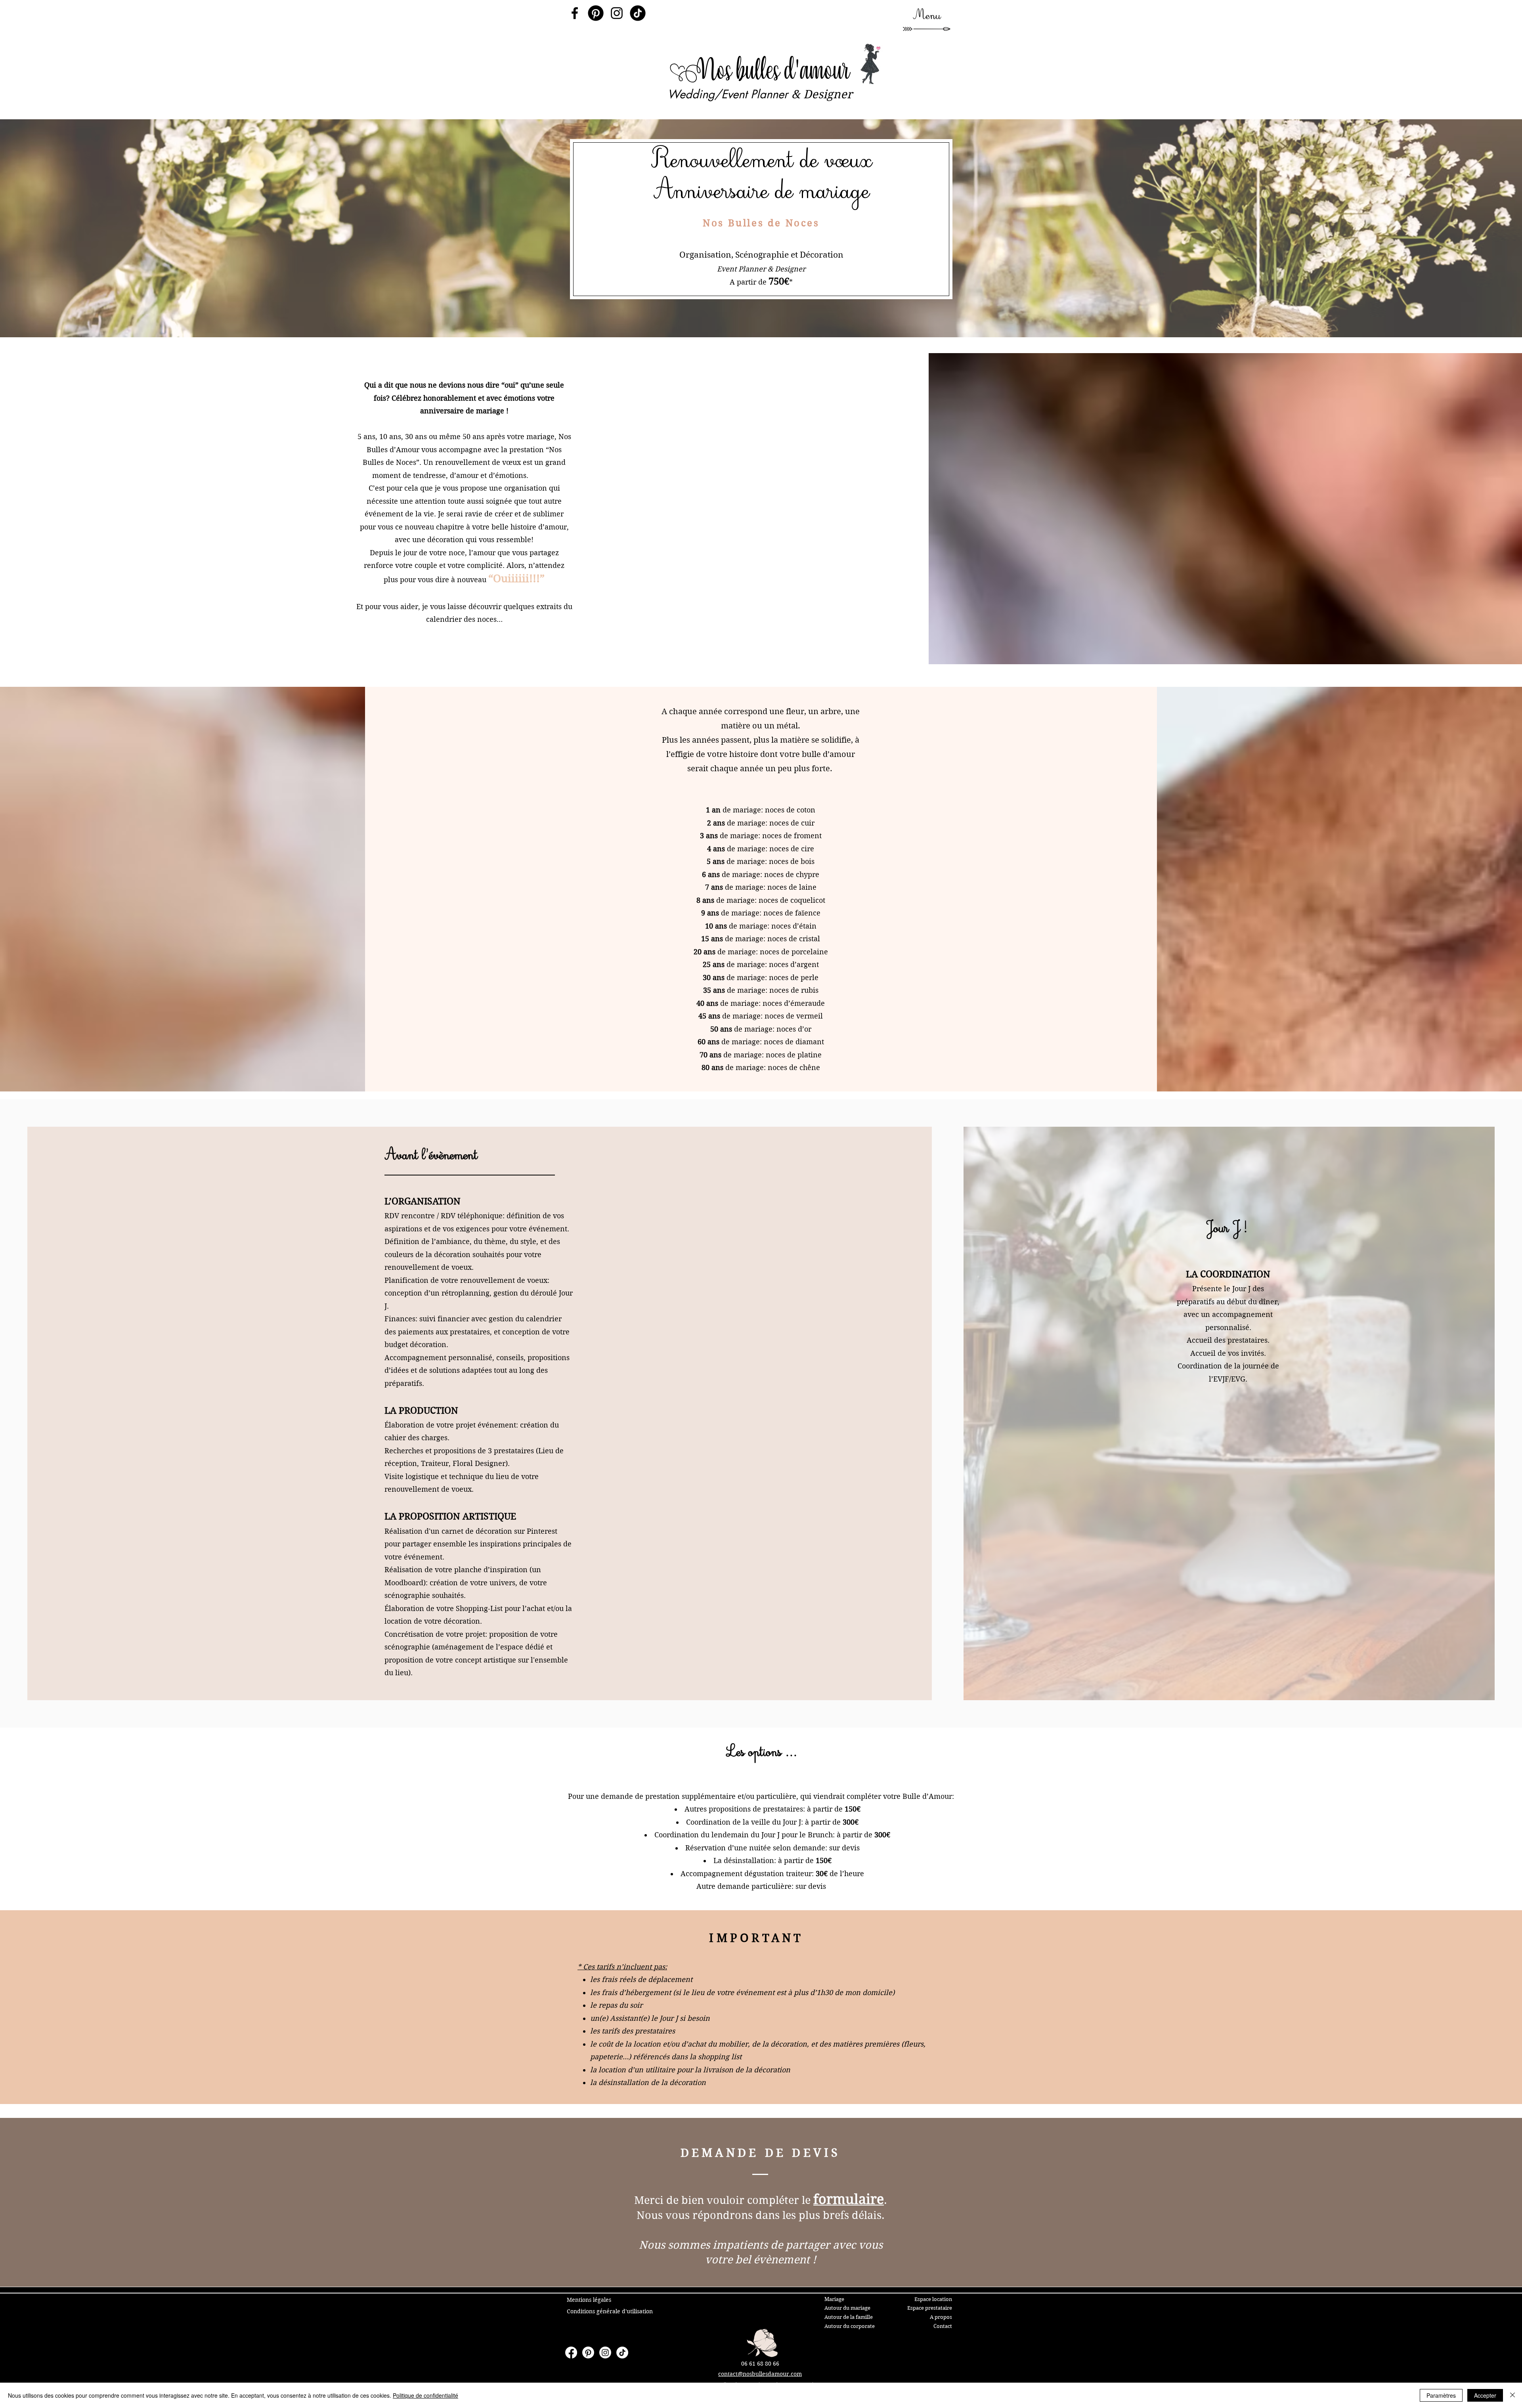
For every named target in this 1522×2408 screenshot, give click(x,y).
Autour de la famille (849, 2317)
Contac (942, 2326)
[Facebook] (575, 13)
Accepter (1485, 2395)
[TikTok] (638, 13)
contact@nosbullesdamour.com (760, 2374)
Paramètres (1441, 2395)
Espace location (933, 2299)
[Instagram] (617, 13)
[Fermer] (1512, 2395)
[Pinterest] (596, 13)
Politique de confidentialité (425, 2395)
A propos (941, 2317)
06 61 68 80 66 (760, 2364)
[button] (927, 16)
